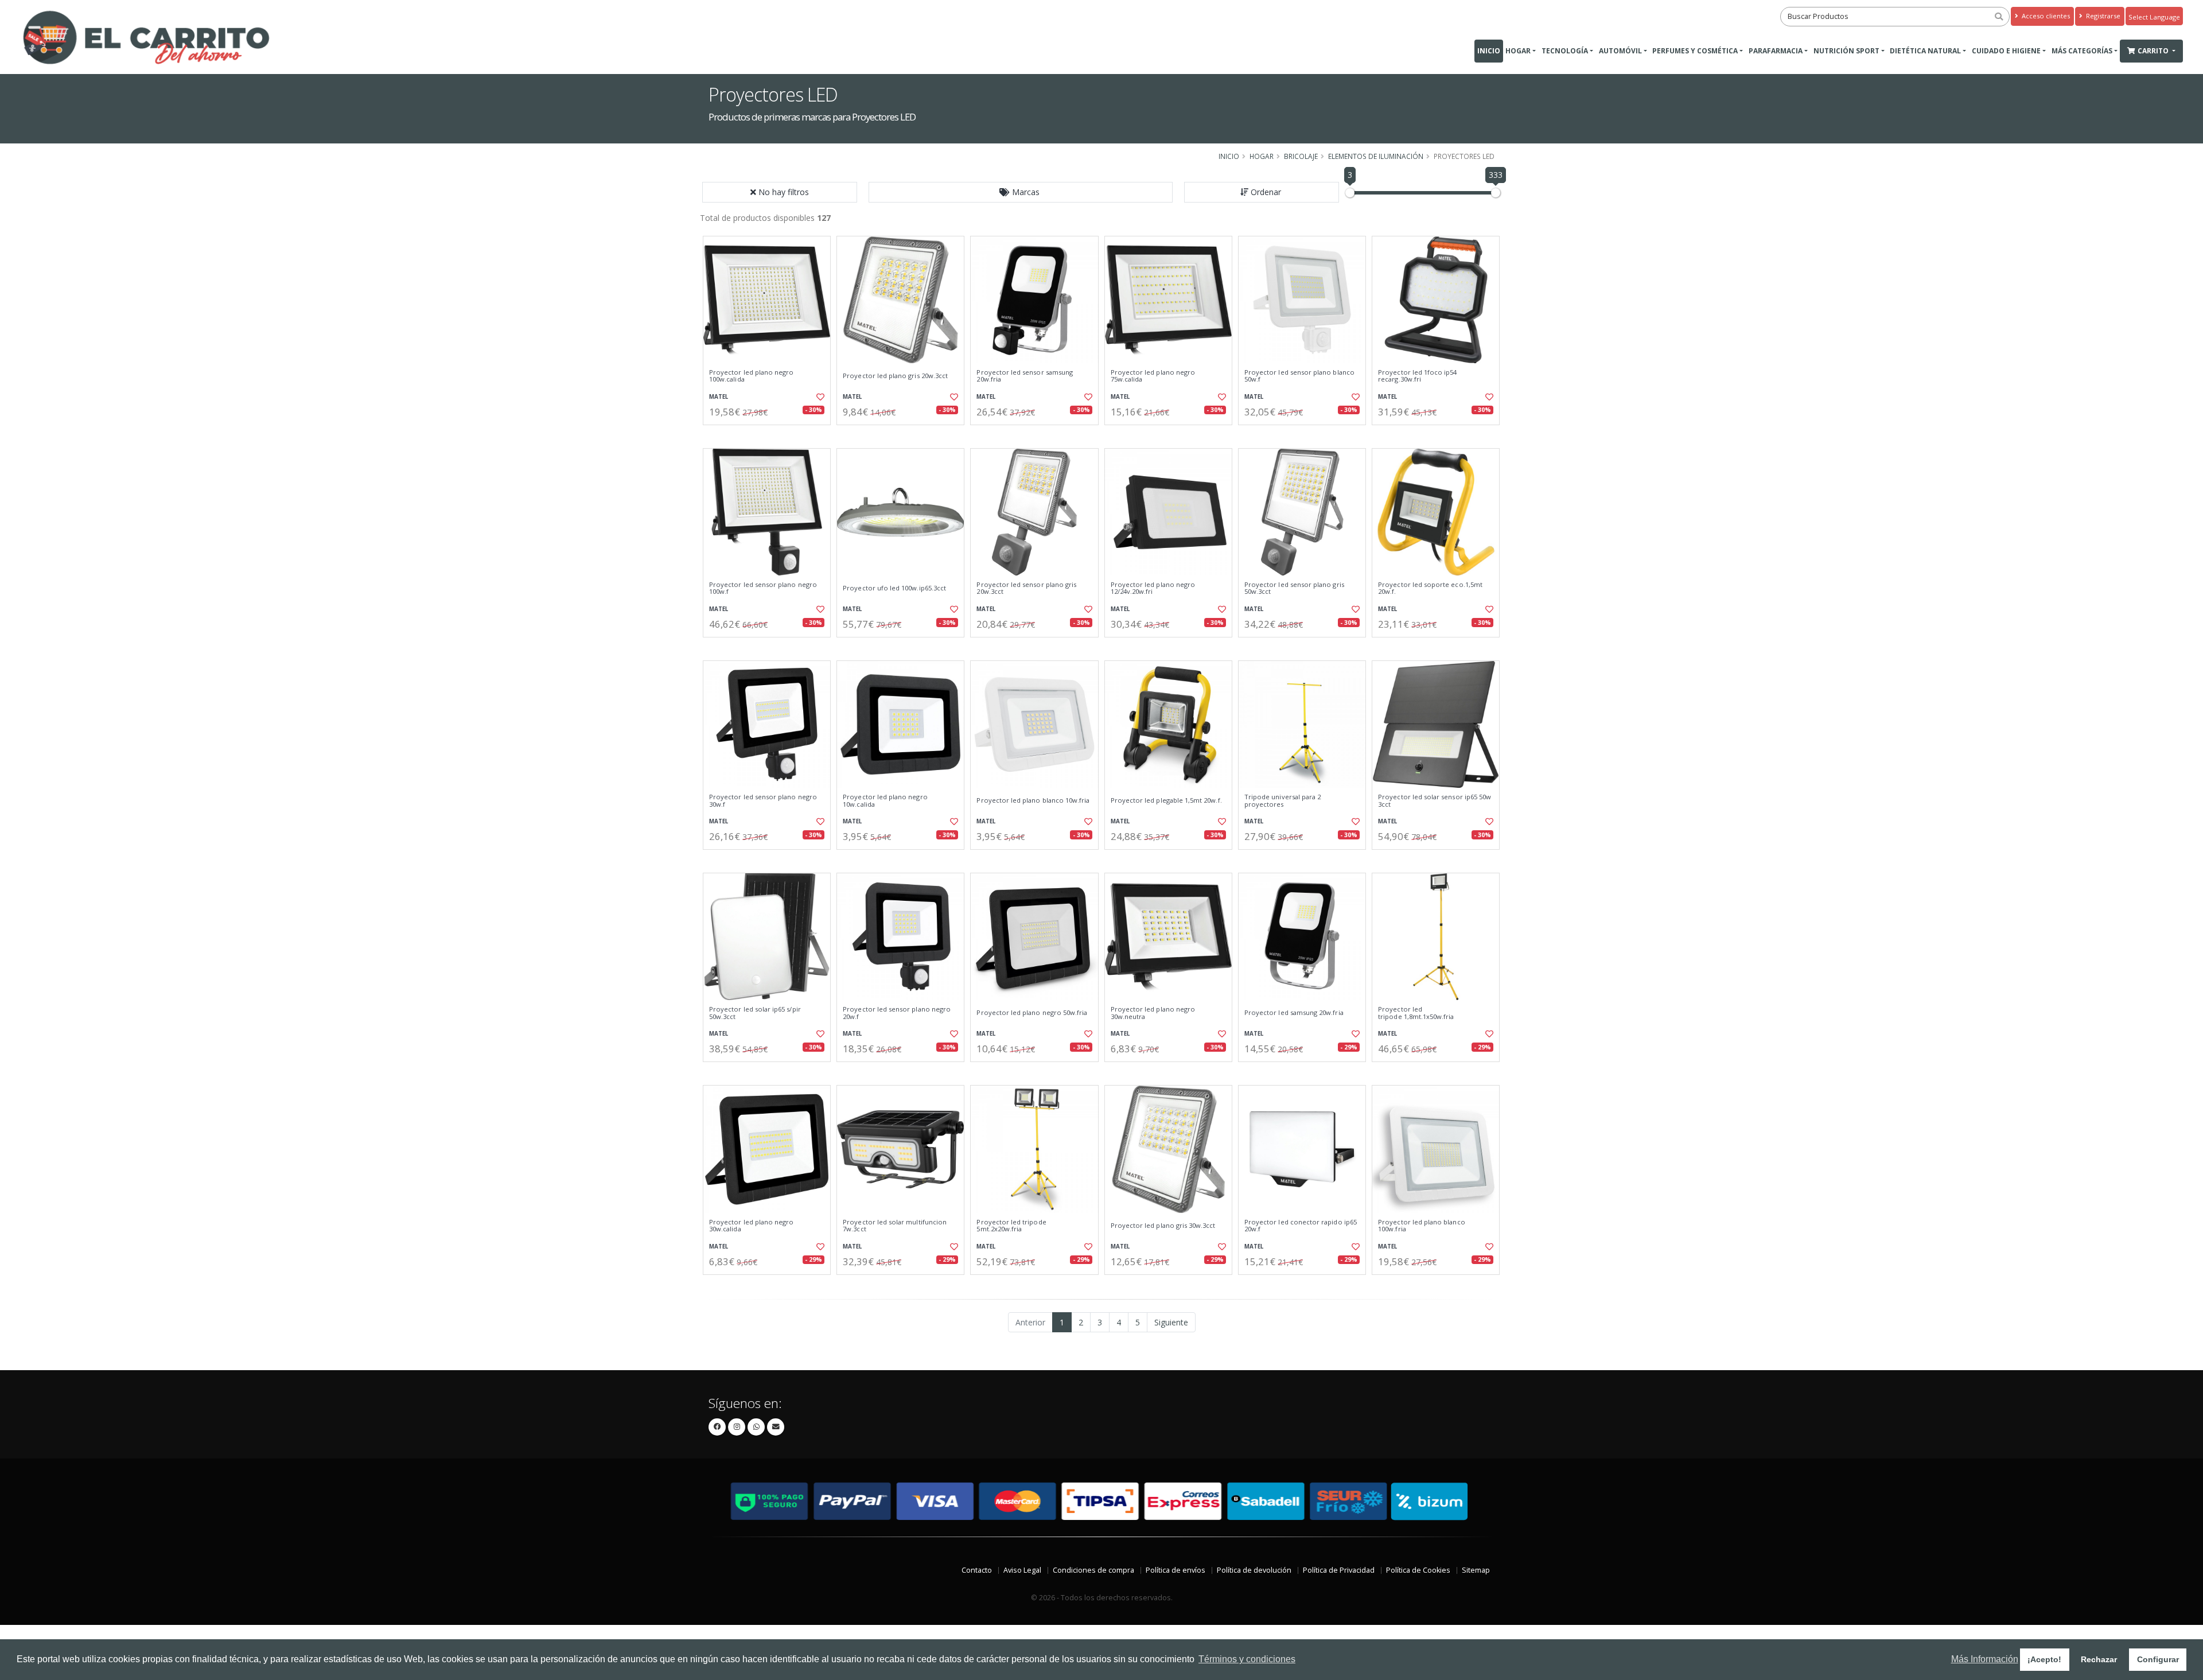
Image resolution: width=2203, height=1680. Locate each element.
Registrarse (2102, 16)
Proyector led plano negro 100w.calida (751, 376)
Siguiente (1171, 1322)
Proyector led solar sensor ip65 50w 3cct (1435, 801)
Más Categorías (2082, 51)
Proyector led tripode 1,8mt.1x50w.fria (1416, 1013)
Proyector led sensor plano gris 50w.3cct (1294, 588)
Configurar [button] (2158, 1659)
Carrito (2154, 51)
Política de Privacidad (1339, 1570)
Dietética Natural (1925, 51)
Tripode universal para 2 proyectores (1283, 801)
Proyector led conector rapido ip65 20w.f (1301, 1226)
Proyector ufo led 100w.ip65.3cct (894, 588)
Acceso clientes (2045, 16)
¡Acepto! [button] (2044, 1659)
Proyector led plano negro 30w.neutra (1153, 1013)
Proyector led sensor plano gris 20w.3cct (1026, 588)
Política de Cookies (1418, 1570)
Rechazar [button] (2099, 1659)
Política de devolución (1254, 1570)
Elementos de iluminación (1376, 156)
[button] (1021, 192)
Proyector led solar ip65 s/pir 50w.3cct (755, 1013)
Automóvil (1620, 51)
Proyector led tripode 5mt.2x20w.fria (1011, 1226)
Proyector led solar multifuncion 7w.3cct (895, 1226)
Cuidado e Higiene (2006, 51)
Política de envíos (1176, 1570)
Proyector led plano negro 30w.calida (751, 1226)
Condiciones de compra (1093, 1570)
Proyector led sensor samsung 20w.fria (1025, 376)
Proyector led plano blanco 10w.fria (1033, 800)
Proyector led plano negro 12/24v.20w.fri (1153, 588)
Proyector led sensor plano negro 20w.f (897, 1013)
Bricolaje (1301, 156)
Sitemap (1476, 1570)
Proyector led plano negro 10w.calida (885, 801)
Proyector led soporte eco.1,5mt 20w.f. (1431, 588)
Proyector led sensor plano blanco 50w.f (1299, 376)
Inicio (1489, 51)
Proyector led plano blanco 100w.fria (1421, 1226)
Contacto (977, 1570)
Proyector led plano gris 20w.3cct (895, 376)
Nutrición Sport (1846, 51)
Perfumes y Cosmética (1695, 51)
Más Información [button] (1985, 1659)
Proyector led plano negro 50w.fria (1032, 1013)
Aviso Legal (1022, 1570)
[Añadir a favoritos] (819, 397)
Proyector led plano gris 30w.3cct (1163, 1226)
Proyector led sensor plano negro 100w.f (763, 588)
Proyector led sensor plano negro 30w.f (763, 801)
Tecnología (1565, 51)
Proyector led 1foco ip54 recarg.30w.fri (1417, 376)
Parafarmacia (1776, 51)
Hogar (1518, 51)
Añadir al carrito (770, 435)
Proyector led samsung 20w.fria (1294, 1013)
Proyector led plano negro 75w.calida (1153, 376)
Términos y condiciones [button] (1247, 1659)
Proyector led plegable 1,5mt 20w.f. (1166, 800)
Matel (719, 397)
